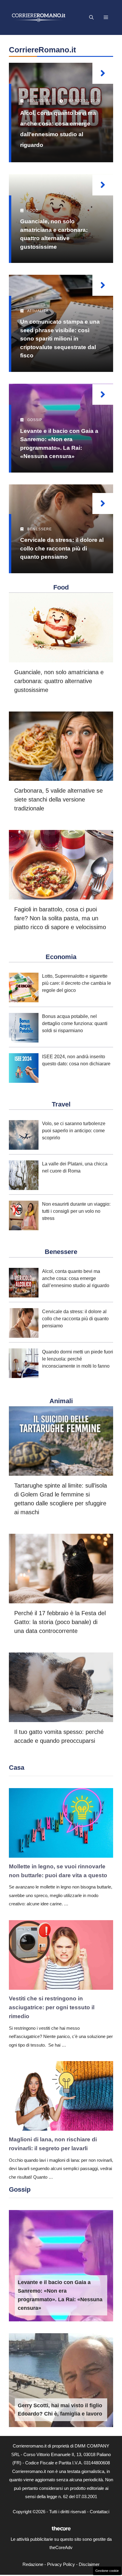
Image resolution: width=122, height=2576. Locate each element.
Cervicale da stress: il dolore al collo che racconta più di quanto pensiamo (62, 548)
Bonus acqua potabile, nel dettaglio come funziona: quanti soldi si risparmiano (75, 1023)
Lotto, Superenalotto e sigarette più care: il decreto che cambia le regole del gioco (77, 983)
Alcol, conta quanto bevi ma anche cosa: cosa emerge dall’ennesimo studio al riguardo (76, 1278)
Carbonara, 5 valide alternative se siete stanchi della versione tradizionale (58, 799)
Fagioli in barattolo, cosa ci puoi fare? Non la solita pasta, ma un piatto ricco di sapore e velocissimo (60, 918)
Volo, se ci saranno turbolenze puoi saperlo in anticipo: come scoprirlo (74, 1131)
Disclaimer (89, 2564)
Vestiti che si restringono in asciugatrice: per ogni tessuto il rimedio (52, 2008)
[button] (91, 17)
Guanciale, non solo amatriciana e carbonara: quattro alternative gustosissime (59, 681)
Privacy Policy (61, 2564)
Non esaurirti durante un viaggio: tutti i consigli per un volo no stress (76, 1211)
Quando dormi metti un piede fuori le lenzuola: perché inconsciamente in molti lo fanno (78, 1359)
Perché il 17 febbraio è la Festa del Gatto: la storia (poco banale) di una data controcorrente (60, 1622)
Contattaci (99, 2512)
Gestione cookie (107, 2571)
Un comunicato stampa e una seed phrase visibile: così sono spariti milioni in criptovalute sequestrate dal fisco (60, 339)
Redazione (33, 2564)
